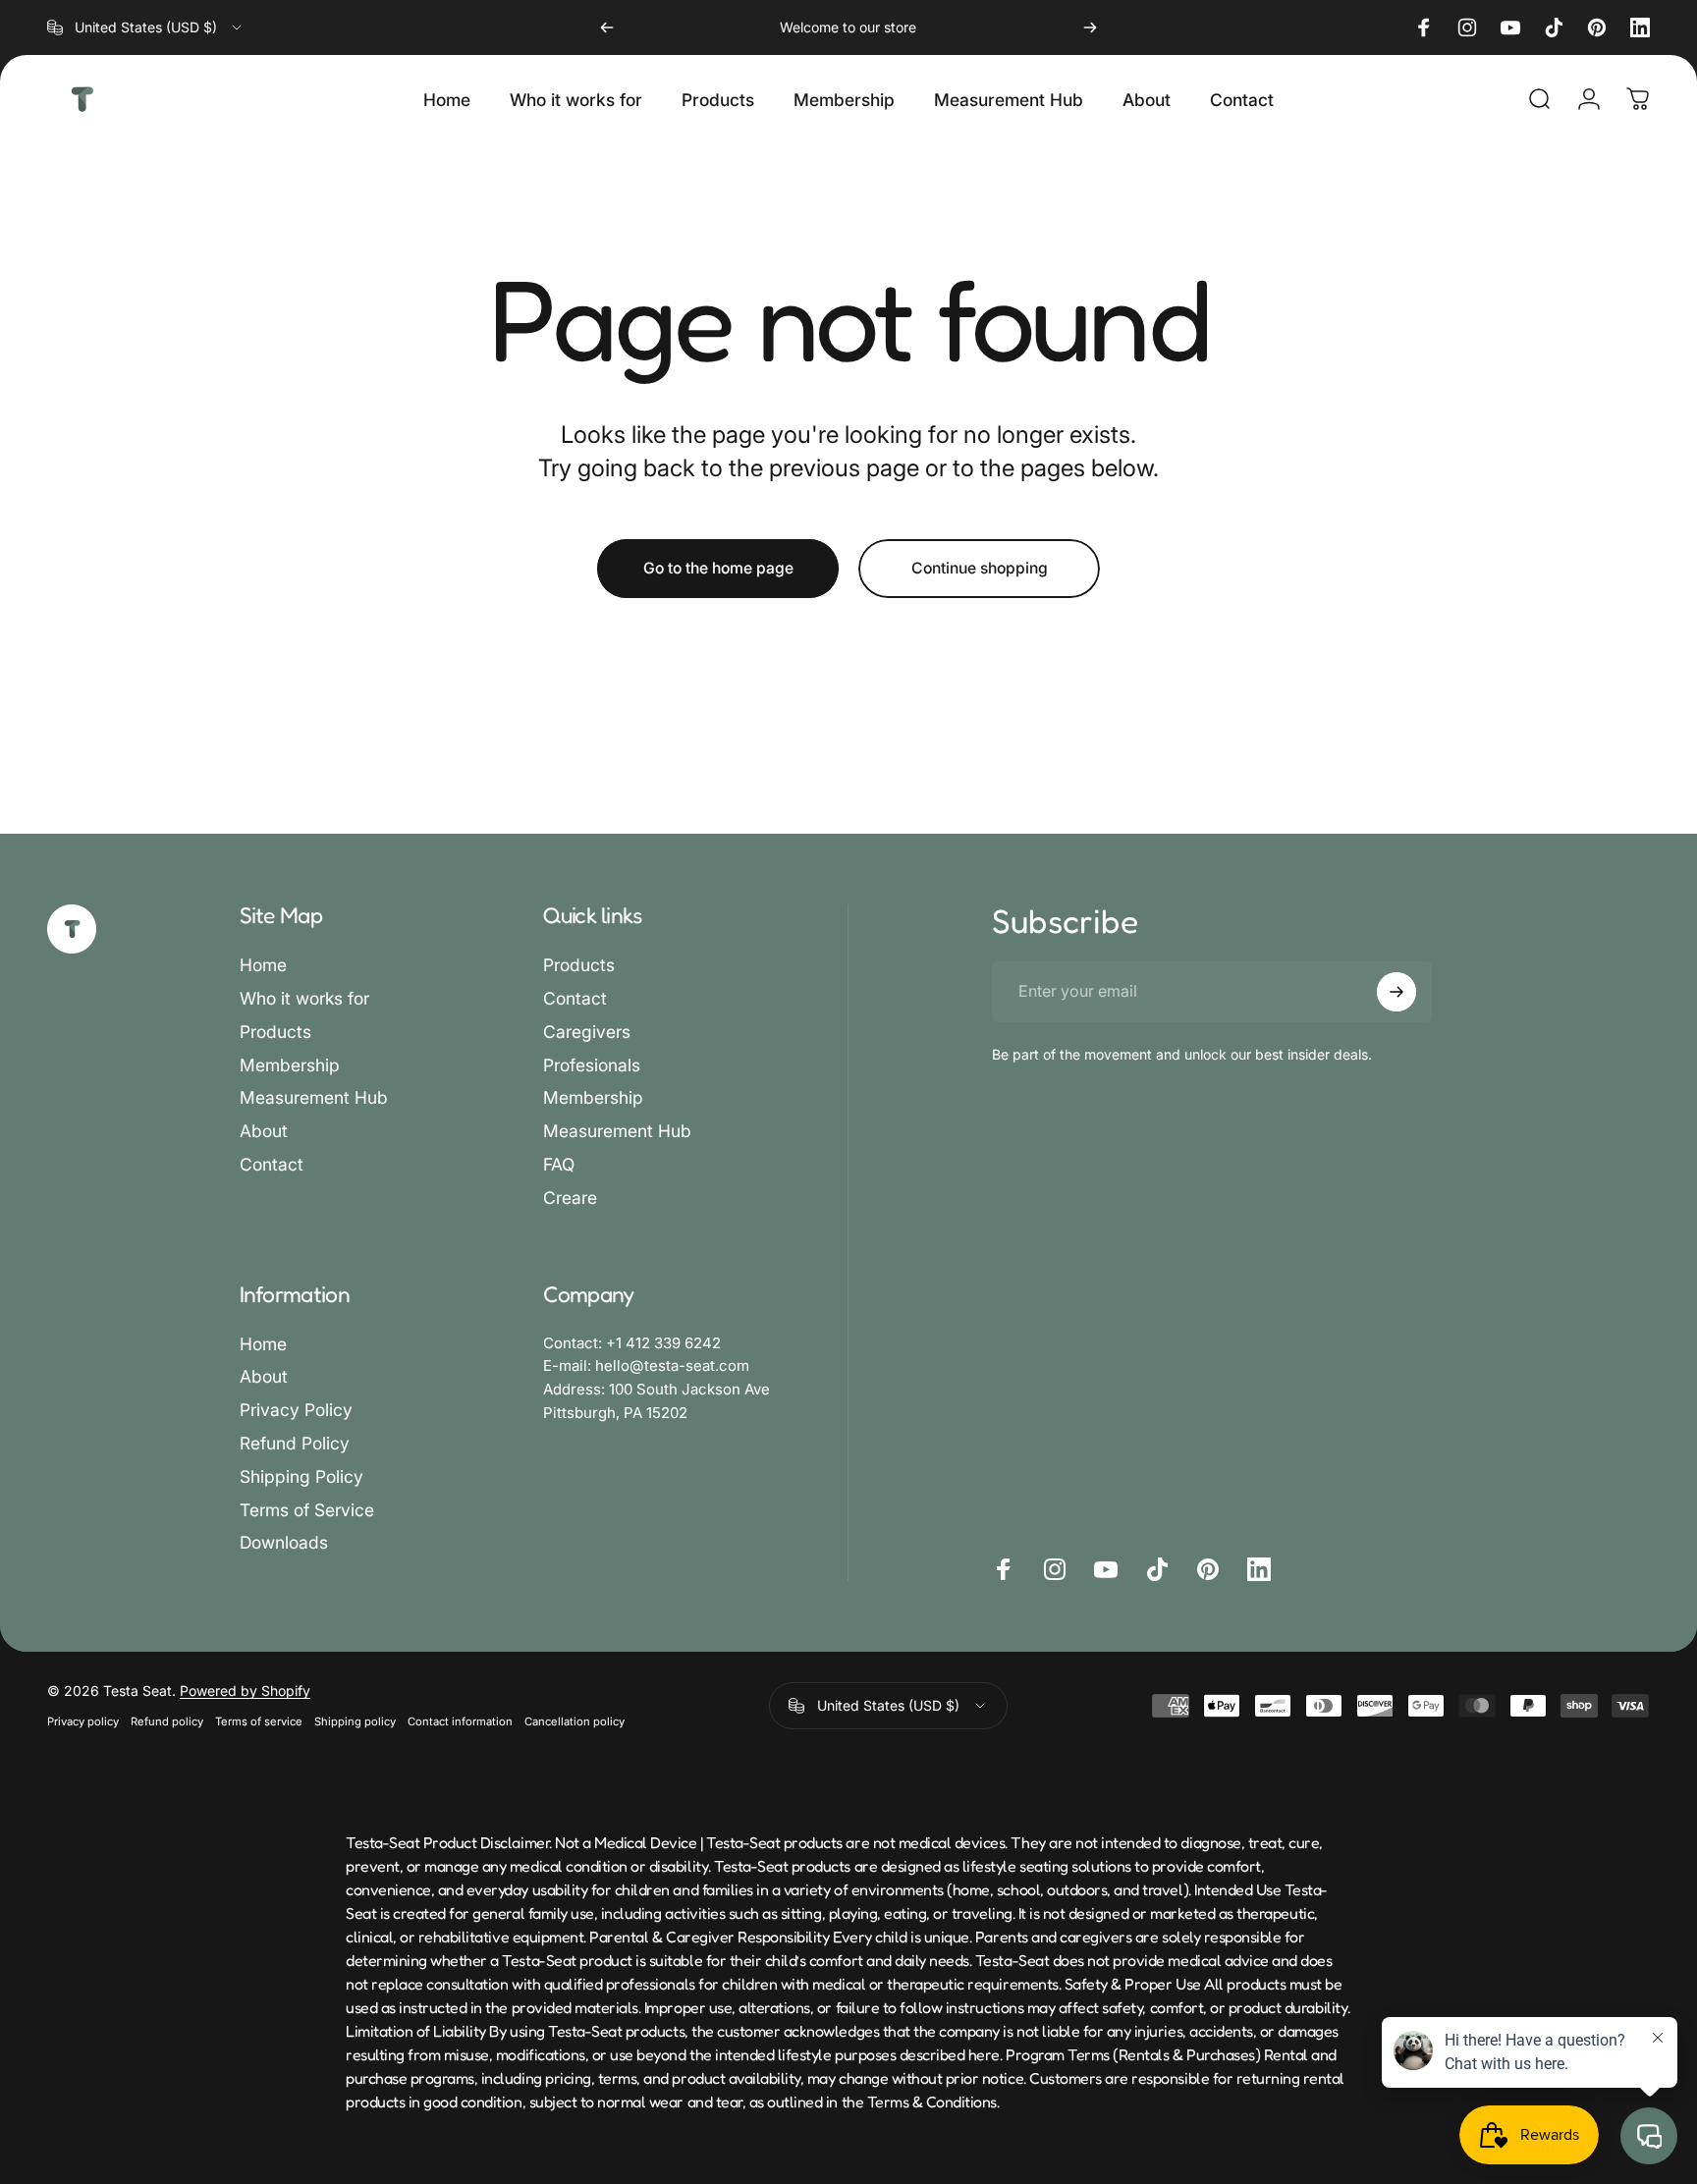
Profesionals (592, 1065)
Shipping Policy (301, 1476)
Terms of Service (307, 1510)
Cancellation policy (575, 1721)
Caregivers (587, 1032)
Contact (272, 1164)
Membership (290, 1065)
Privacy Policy (296, 1410)
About (264, 1131)
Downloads (284, 1542)
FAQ (559, 1164)
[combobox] (146, 27)
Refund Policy (295, 1443)
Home (263, 965)
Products (275, 1032)
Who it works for (304, 998)
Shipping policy (355, 1721)
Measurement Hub (314, 1097)
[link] (632, 1344)
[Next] (1090, 27)
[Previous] (607, 27)
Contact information (460, 1721)
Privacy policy (83, 1721)
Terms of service (259, 1721)
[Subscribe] (1396, 992)
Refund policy (167, 1721)
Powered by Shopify (245, 1691)
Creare (570, 1198)
